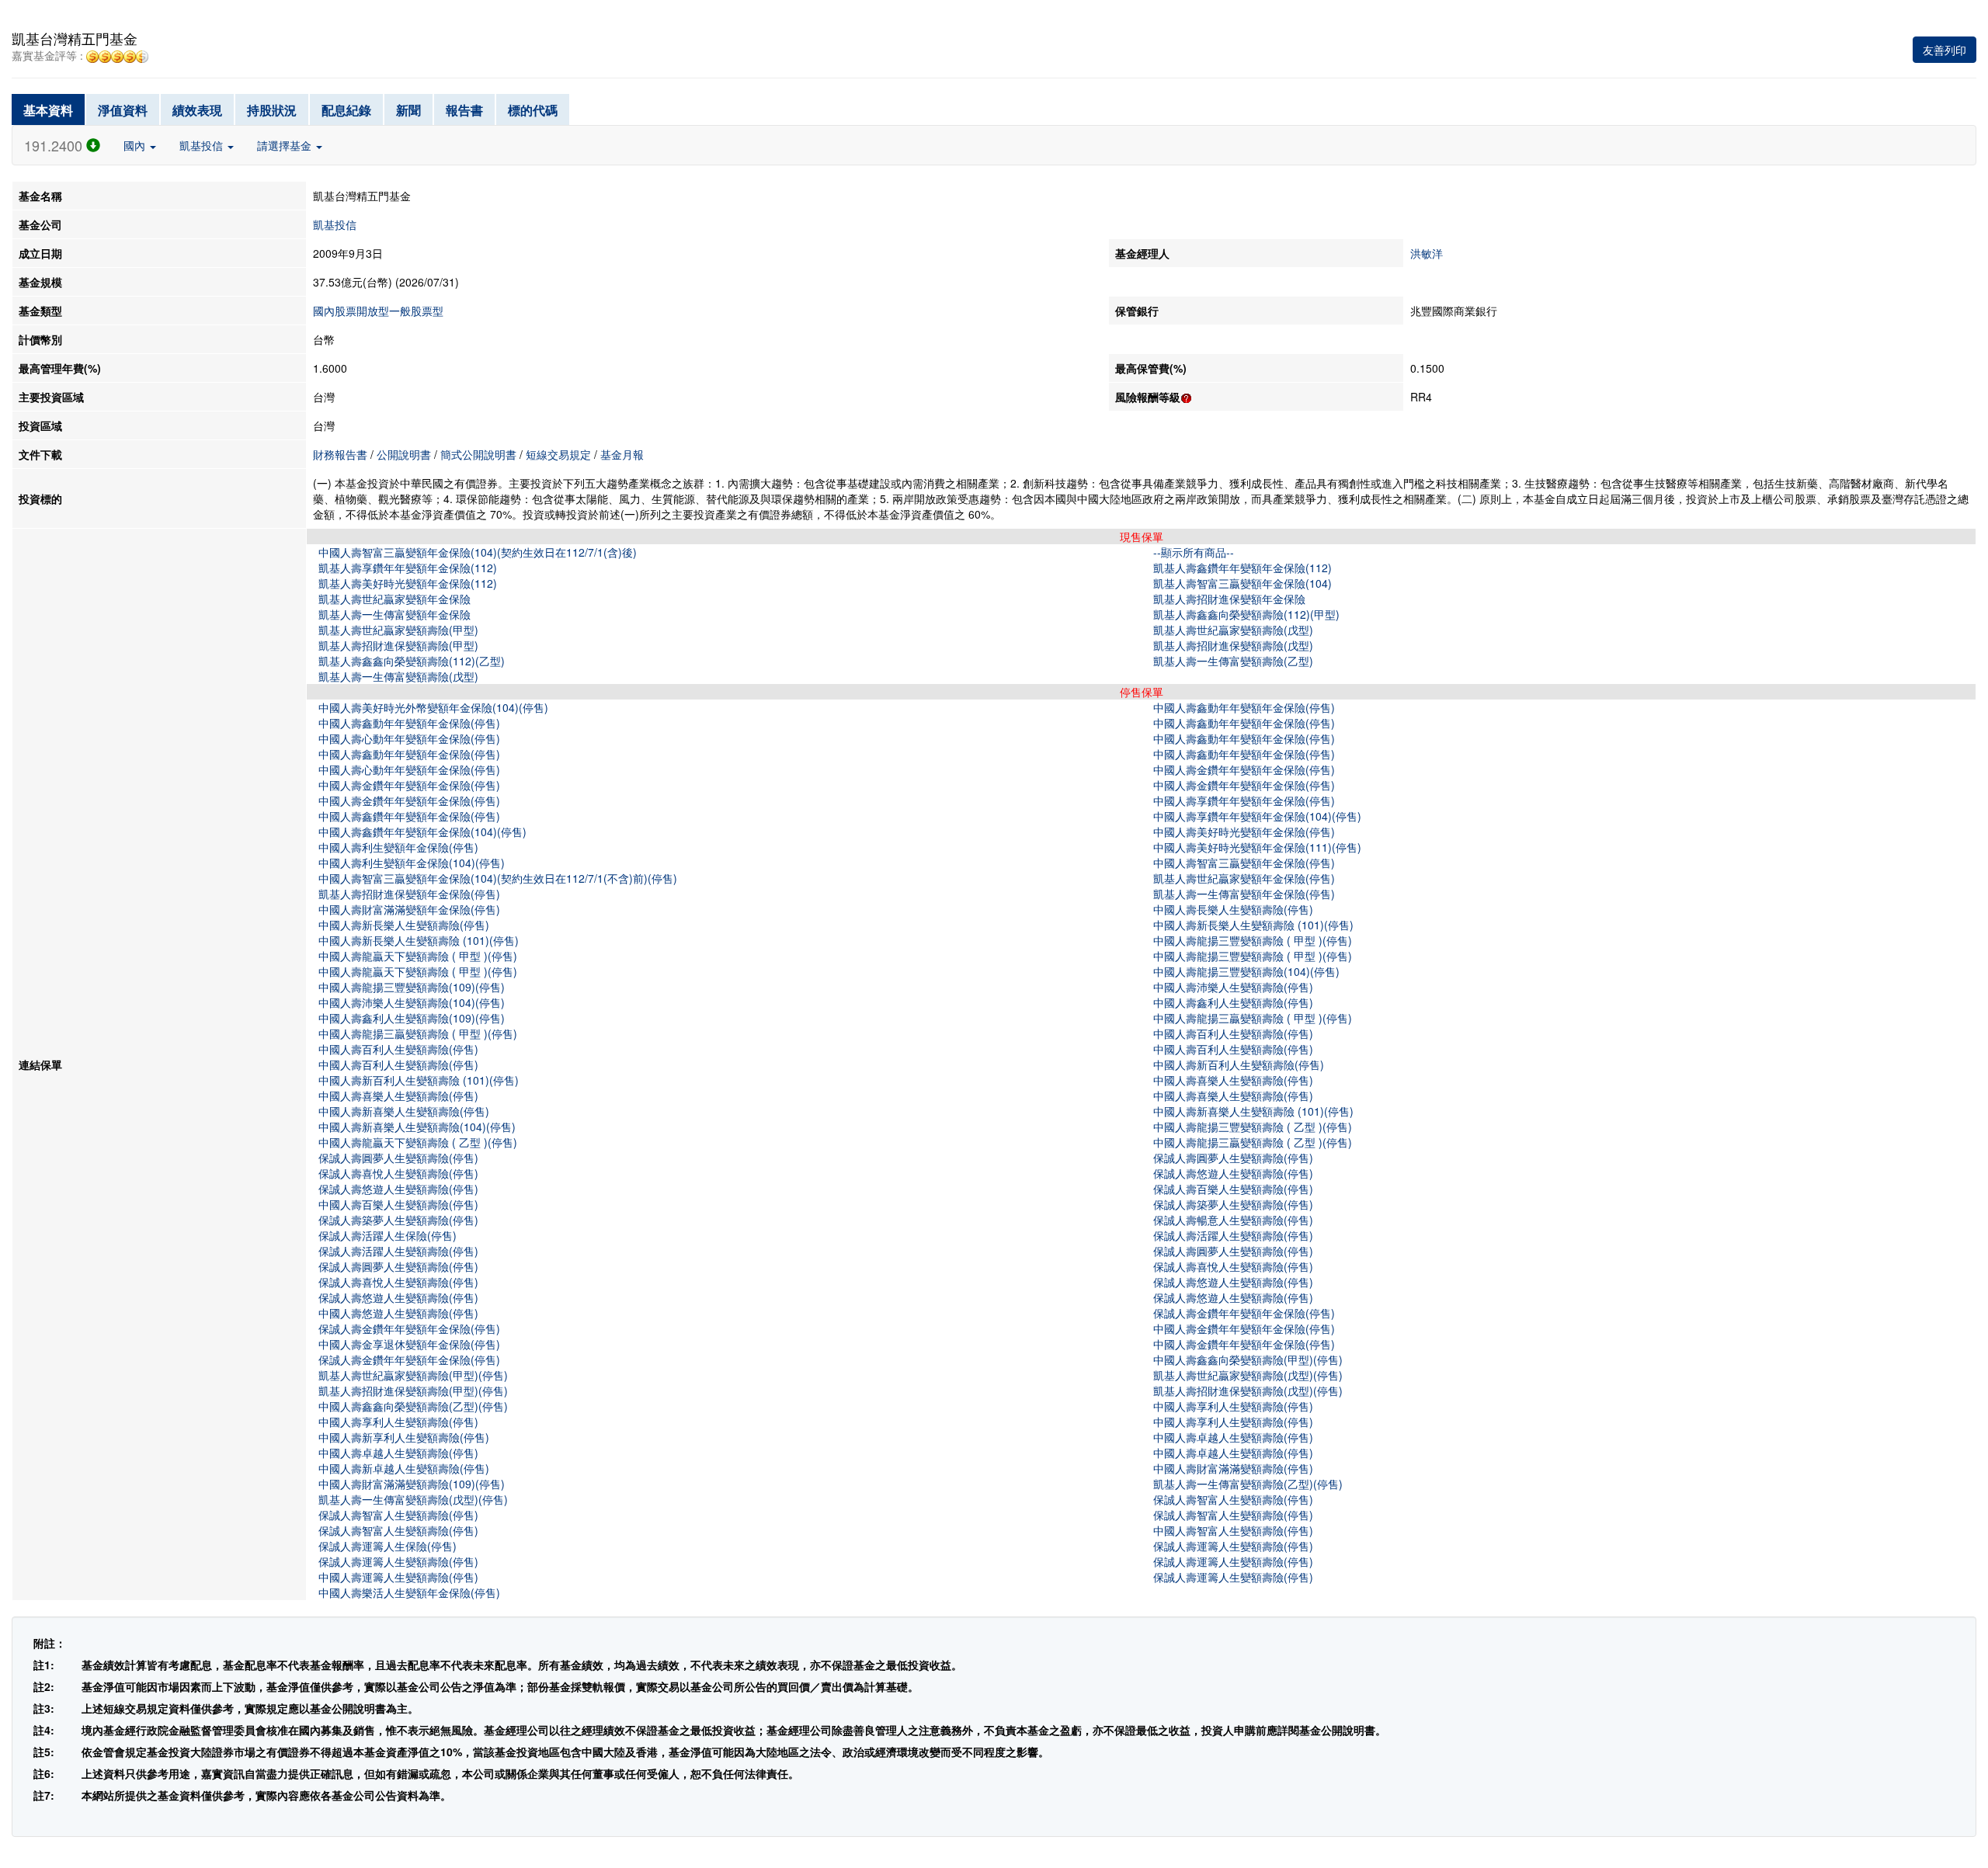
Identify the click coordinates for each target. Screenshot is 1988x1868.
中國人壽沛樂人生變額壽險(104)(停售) (412, 1002)
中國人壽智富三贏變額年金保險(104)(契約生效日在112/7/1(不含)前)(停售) (498, 878)
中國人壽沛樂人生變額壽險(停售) (1233, 987)
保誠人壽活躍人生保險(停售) (388, 1235)
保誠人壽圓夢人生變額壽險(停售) (398, 1158)
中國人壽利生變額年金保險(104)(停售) (412, 863)
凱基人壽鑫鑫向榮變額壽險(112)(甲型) (1246, 614)
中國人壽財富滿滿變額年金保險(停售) (409, 909)
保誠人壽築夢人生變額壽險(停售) (1233, 1204)
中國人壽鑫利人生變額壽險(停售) (1233, 1002)
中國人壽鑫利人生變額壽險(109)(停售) (412, 1018)
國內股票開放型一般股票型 (378, 311)
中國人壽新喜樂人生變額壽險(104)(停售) (417, 1127)
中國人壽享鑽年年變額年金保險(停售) (1244, 800)
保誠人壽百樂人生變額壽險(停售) (1233, 1189)
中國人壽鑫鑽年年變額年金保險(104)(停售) (422, 832)
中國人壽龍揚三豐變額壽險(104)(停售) (1246, 971)
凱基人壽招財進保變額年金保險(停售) (409, 894)
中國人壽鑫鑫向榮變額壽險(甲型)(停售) (1248, 1359)
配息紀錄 (346, 110)
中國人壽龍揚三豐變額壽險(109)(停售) (412, 987)
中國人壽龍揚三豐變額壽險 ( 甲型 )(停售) (1253, 940)
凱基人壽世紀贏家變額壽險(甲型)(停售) (413, 1375)
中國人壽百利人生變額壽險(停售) (1233, 1033)
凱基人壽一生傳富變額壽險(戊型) (398, 676)
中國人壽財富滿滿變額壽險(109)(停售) (412, 1484)
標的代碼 (533, 110)
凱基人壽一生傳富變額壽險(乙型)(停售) (1248, 1484)
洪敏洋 (1427, 253)
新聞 (408, 110)
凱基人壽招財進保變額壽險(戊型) (1233, 645)
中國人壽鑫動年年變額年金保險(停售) (1244, 707)
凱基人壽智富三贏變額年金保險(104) (1242, 583)
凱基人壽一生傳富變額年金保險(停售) (1244, 894)
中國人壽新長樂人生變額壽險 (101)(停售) (1253, 925)
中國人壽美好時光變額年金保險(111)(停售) (1257, 847)
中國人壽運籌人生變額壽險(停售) (398, 1577)
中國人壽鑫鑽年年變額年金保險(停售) (409, 816)
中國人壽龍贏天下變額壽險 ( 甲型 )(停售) (418, 956)
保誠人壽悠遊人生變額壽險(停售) (1233, 1173)
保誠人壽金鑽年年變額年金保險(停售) (1244, 1313)
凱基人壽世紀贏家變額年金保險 (394, 599)
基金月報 (622, 454)
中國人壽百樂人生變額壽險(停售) (398, 1204)
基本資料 (48, 110)
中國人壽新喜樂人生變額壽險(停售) (404, 1111)
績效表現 (197, 110)
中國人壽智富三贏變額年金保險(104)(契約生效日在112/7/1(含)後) (478, 552)
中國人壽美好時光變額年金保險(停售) (1244, 832)
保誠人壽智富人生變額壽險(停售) (1233, 1499)
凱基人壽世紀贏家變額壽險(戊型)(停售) (1248, 1375)
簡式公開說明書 (478, 454)
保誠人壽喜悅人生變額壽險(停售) (398, 1173)
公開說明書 (404, 454)
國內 (136, 145)
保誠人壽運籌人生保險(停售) (388, 1546)
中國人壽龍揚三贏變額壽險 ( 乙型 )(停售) (1253, 1142)
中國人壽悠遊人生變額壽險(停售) (398, 1313)
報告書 (464, 110)
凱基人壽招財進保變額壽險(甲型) (398, 645)
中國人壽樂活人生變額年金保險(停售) (409, 1592)
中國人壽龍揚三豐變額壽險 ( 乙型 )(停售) (1253, 1127)
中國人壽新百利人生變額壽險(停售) (1239, 1064)
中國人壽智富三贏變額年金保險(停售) (1244, 863)
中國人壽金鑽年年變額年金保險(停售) (1244, 769)
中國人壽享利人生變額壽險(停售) (1233, 1406)
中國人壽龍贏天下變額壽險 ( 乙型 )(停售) (418, 1142)
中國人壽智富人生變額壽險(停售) (1233, 1530)
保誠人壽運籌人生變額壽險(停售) (1233, 1546)
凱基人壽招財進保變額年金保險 (1229, 599)
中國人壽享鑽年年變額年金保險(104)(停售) (1257, 816)
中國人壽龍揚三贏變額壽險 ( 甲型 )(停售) (1253, 1018)
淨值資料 (123, 110)
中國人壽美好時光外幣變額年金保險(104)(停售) (433, 707)
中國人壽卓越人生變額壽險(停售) (1233, 1437)
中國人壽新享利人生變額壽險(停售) (404, 1437)
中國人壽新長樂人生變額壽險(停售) (404, 925)
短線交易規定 (558, 454)
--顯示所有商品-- (1194, 552)
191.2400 (55, 145)
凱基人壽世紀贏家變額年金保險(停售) (1244, 878)
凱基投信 (203, 145)
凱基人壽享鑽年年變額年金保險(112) (408, 568)
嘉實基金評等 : (49, 57)
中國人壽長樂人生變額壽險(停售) (1233, 909)
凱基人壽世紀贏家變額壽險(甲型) (398, 630)
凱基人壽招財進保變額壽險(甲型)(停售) (413, 1391)
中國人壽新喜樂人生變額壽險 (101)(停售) (1253, 1111)
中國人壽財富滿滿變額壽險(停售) (1233, 1468)
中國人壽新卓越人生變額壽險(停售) (404, 1468)
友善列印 (1945, 50)
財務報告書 (340, 454)
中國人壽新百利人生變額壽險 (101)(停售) (419, 1080)
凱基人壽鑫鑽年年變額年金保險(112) (1242, 568)
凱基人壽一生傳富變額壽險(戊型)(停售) (413, 1499)
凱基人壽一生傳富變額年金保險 (394, 614)
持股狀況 (272, 110)
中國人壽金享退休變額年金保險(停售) (409, 1344)
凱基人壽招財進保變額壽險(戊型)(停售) (1248, 1391)
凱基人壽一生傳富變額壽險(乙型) (1233, 661)
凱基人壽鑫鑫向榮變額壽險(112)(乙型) (412, 661)
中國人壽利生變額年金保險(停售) (398, 847)
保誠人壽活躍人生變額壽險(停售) (1233, 1235)
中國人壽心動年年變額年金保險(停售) (409, 738)
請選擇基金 (286, 145)
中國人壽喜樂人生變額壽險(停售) (1233, 1080)
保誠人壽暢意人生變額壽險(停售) (1233, 1220)
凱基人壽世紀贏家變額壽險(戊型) (1233, 630)
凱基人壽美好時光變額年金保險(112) (408, 583)
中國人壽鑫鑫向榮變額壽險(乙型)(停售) (413, 1406)
